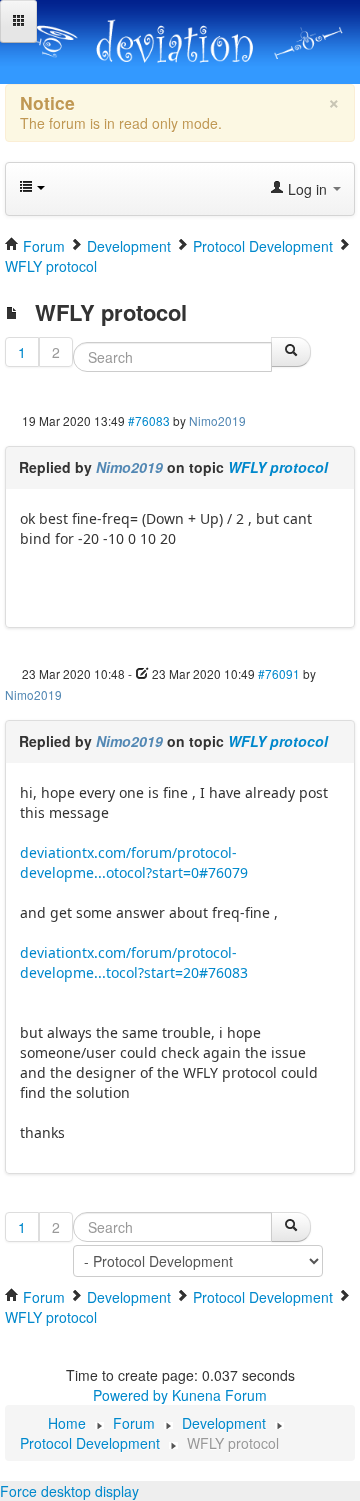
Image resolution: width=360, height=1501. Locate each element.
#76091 (279, 673)
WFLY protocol (278, 467)
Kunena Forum (219, 1395)
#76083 (149, 420)
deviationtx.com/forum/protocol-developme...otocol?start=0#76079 (134, 862)
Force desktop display (69, 1491)
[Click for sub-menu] (18, 21)
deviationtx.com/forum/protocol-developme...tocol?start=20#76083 (134, 962)
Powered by (130, 1395)
